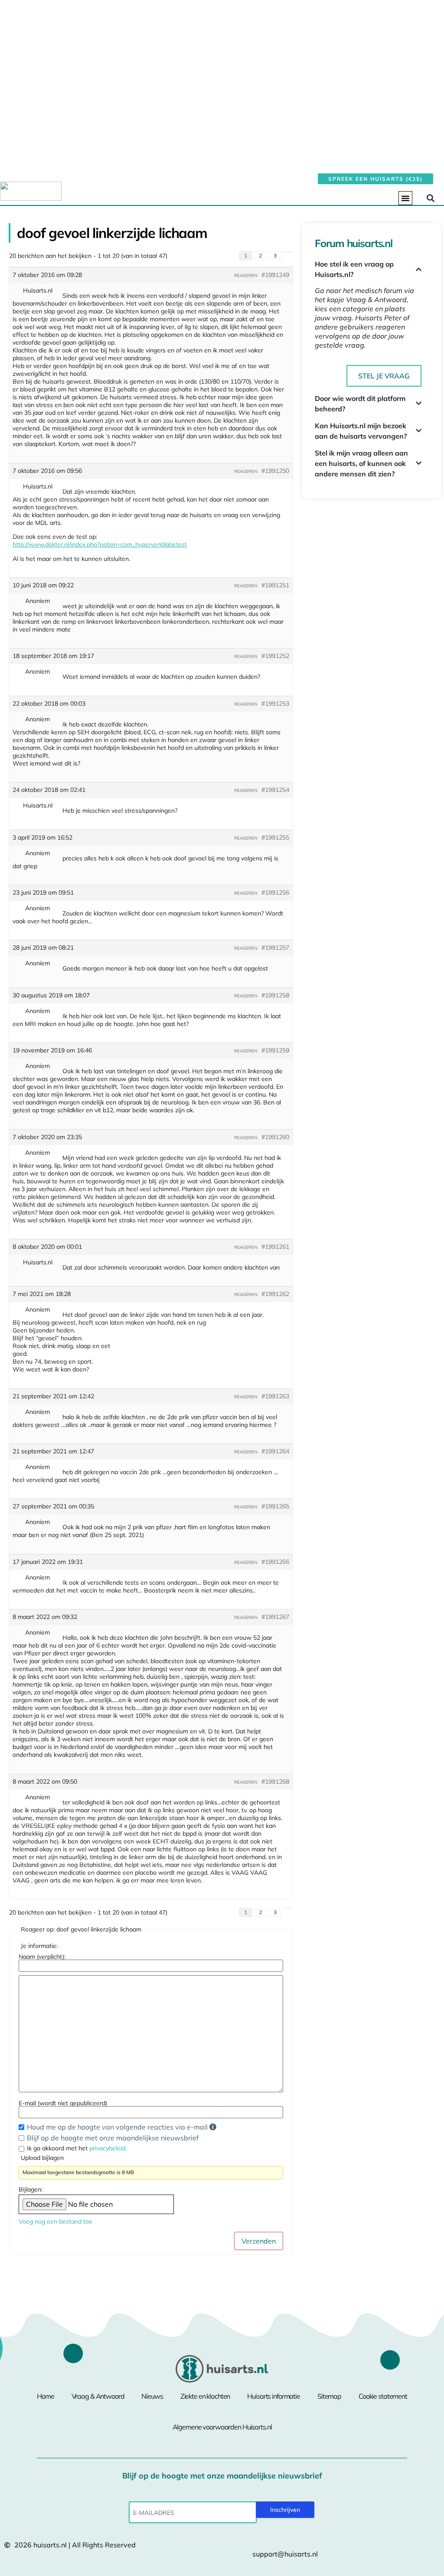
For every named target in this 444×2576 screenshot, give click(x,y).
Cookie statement (383, 2396)
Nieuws (152, 2396)
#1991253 (275, 703)
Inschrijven (285, 2510)
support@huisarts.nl (285, 2554)
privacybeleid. (108, 2148)
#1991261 (275, 1247)
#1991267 (275, 1617)
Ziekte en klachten (205, 2396)
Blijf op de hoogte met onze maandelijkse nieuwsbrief (113, 2138)
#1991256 (275, 892)
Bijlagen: (31, 2189)
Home (45, 2396)
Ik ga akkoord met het (77, 2148)
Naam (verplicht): (42, 1957)
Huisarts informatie (274, 2396)
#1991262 (275, 1294)
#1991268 (275, 1781)
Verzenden (259, 2241)
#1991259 (275, 1050)
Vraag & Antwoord (98, 2396)
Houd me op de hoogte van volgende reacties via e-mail (118, 2127)
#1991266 (275, 1562)
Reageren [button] (246, 275)
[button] (405, 198)
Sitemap (329, 2396)
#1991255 (275, 837)
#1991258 (275, 995)
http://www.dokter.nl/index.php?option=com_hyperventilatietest (100, 544)
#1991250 (275, 471)
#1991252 (275, 656)
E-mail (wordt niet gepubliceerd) (63, 2103)
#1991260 (275, 1137)
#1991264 (275, 1451)
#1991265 (275, 1506)
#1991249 (275, 275)
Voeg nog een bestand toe (55, 2221)
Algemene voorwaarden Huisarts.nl (222, 2427)
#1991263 (275, 1396)
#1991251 (275, 585)
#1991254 (275, 790)
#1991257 (275, 948)
